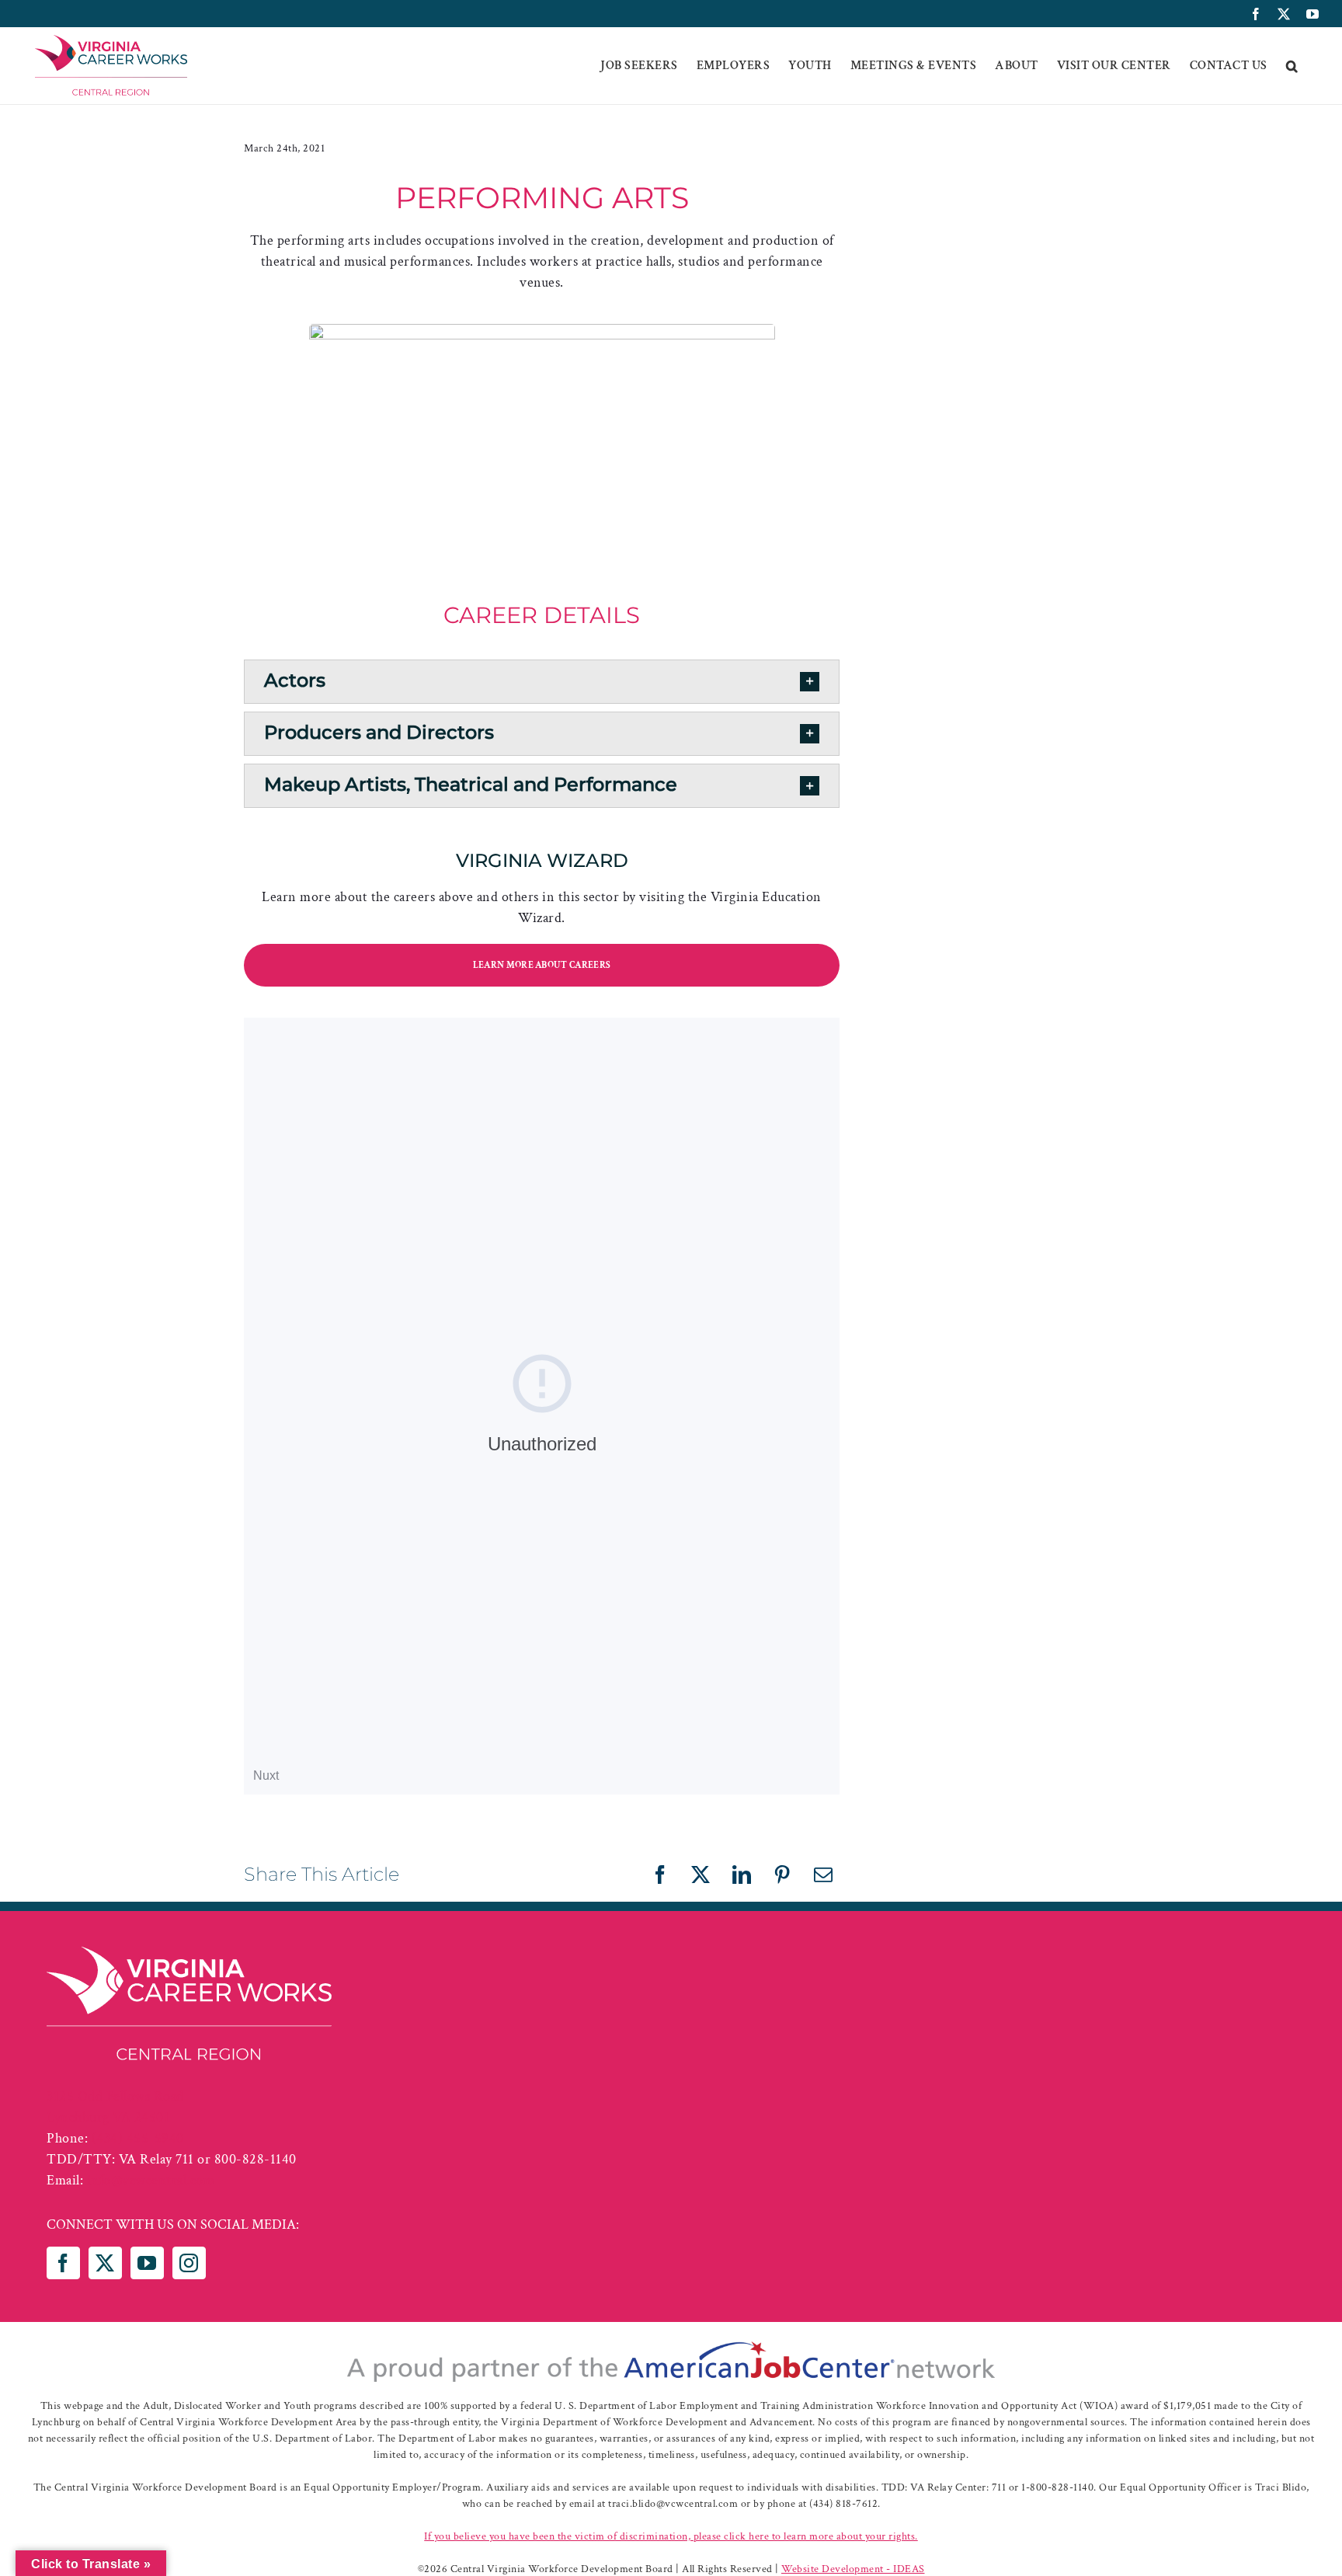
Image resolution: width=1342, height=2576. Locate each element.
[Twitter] (105, 2263)
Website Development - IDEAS (853, 2569)
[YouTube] (147, 2263)
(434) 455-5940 (138, 2138)
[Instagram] (189, 2263)
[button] (1292, 66)
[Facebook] (63, 2263)
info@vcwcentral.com (151, 2180)
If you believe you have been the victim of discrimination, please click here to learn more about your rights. (671, 2536)
